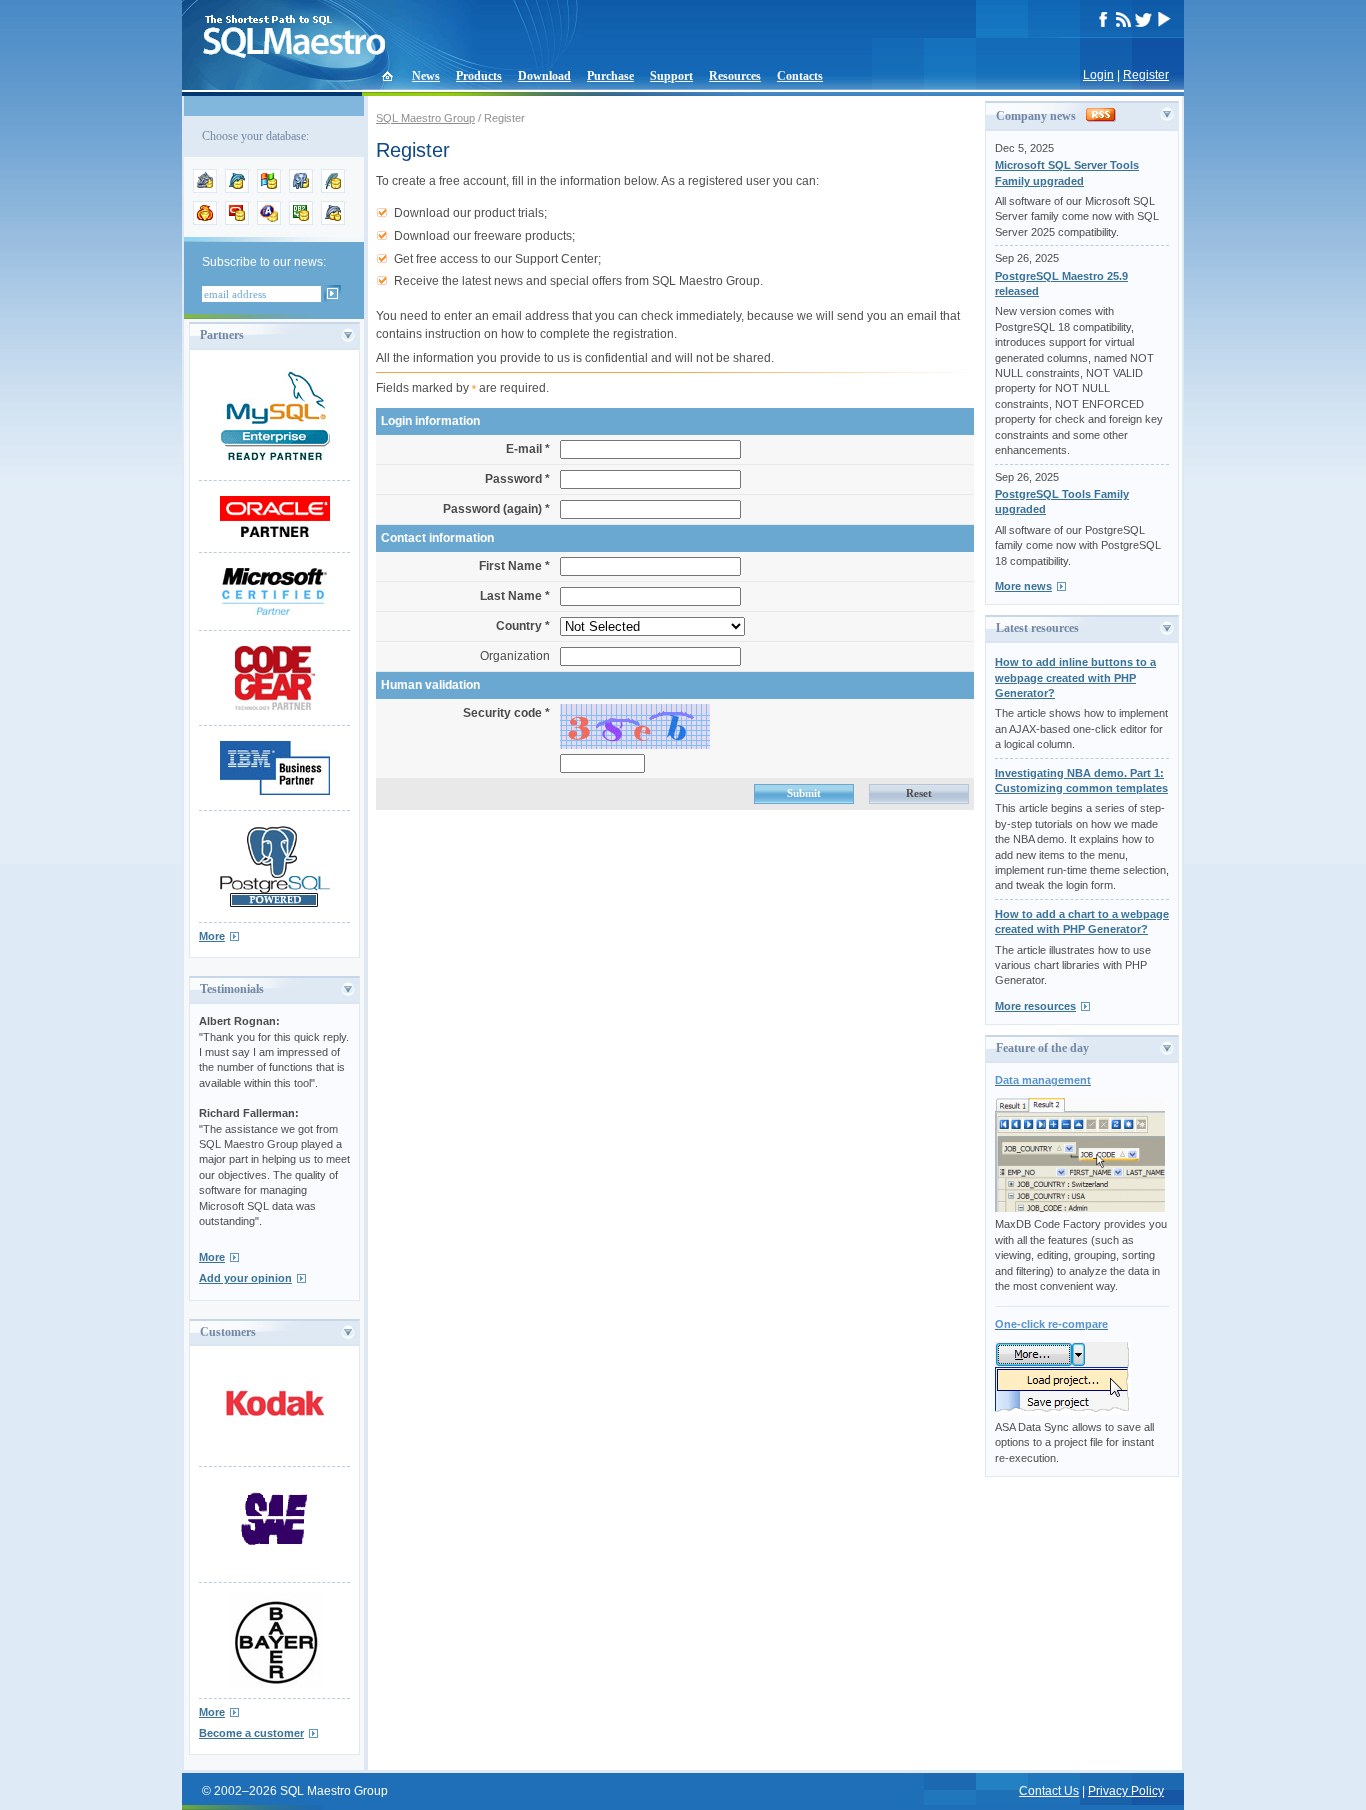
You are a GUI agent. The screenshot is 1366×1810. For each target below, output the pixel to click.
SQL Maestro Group (425, 118)
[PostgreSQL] (301, 189)
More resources (1035, 1006)
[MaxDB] (333, 221)
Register (1146, 75)
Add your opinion (245, 1278)
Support (671, 76)
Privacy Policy (1126, 1791)
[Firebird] (205, 221)
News (426, 76)
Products (479, 76)
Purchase (610, 76)
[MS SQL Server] (269, 189)
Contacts (800, 76)
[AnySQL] (205, 189)
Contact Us (1049, 1791)
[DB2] (301, 221)
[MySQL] (237, 189)
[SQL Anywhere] (269, 221)
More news (1023, 586)
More (212, 936)
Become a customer (251, 1733)
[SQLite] (333, 189)
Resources (735, 76)
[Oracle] (237, 221)
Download (544, 76)
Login (1098, 75)
